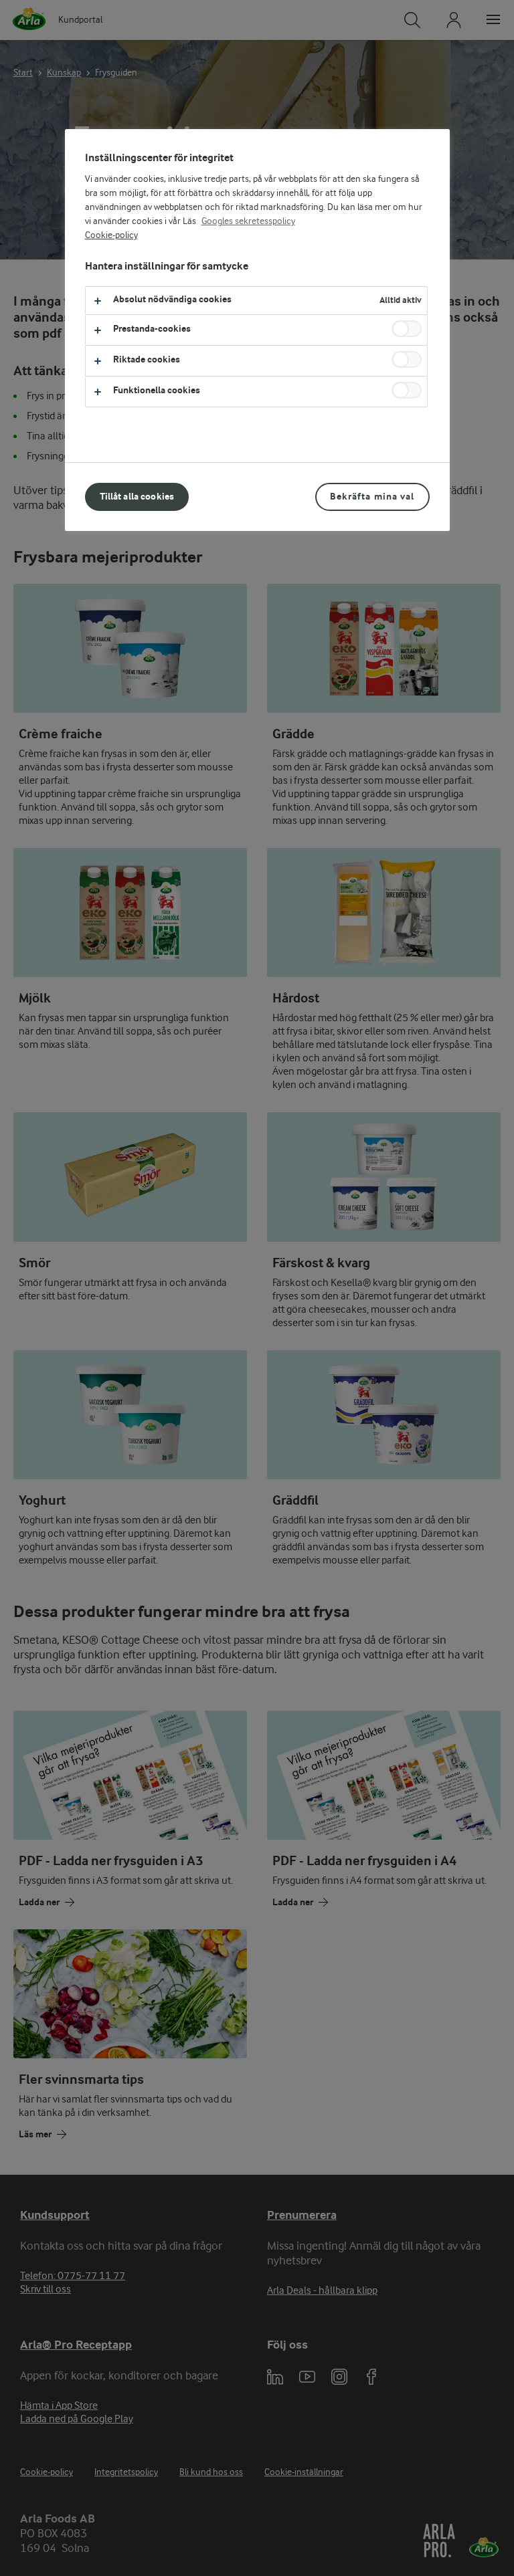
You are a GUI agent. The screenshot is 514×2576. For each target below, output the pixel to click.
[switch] (407, 329)
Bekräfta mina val (372, 497)
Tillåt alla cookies (137, 497)
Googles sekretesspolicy (248, 221)
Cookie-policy (111, 235)
